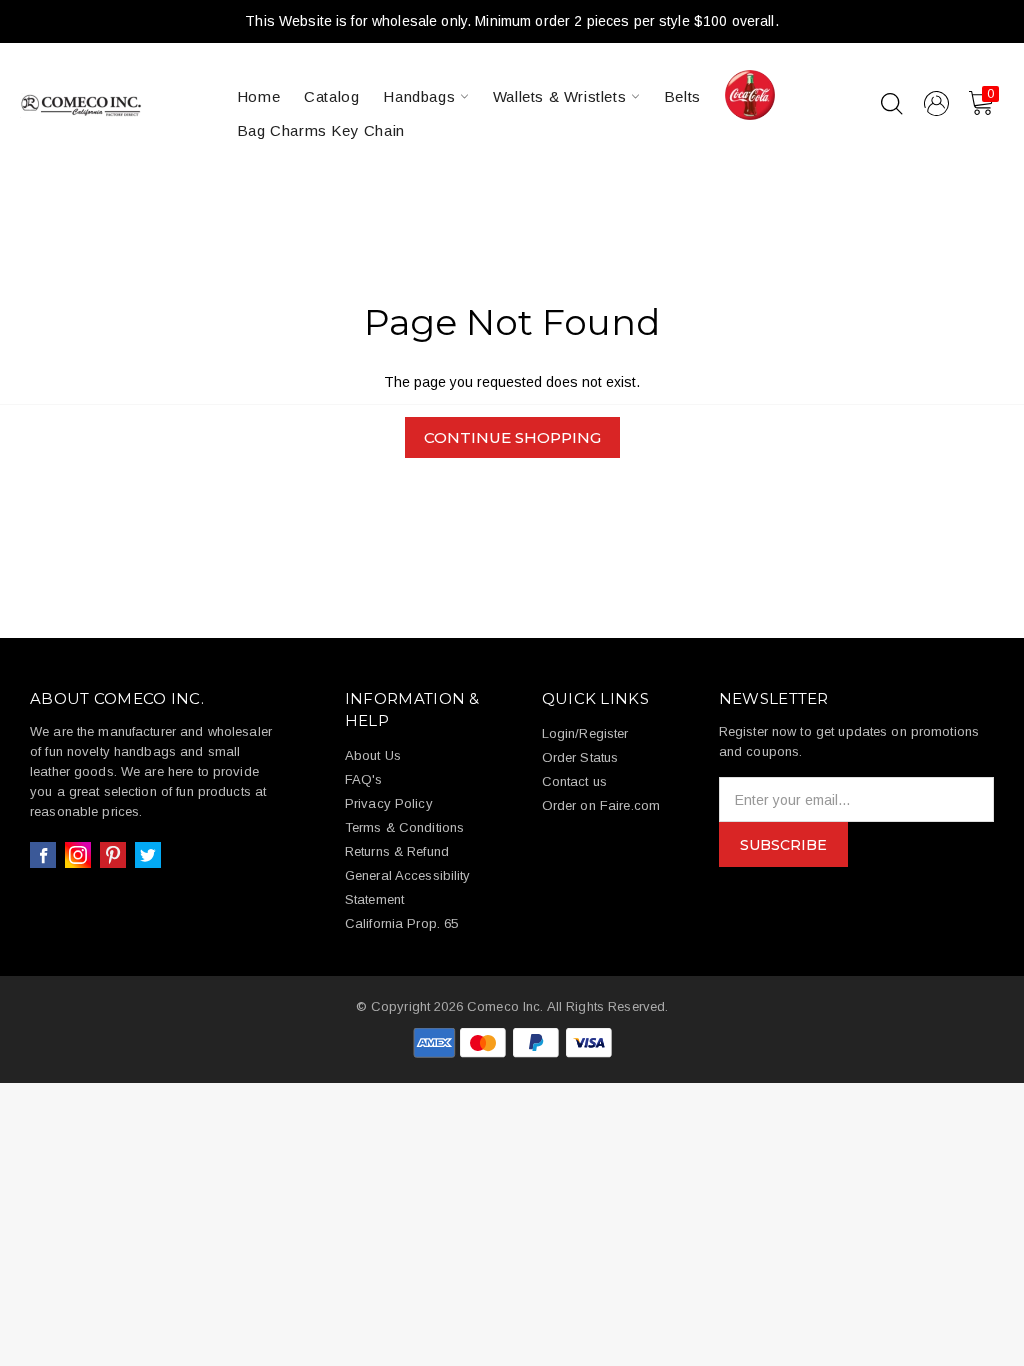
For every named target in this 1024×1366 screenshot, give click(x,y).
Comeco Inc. (505, 1006)
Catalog (331, 96)
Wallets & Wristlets (562, 96)
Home (258, 96)
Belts (682, 96)
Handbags (421, 96)
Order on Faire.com (601, 805)
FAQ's (364, 779)
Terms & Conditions (404, 827)
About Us (373, 755)
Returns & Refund (397, 851)
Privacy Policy (389, 803)
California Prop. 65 (401, 923)
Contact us (574, 781)
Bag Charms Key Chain (321, 130)
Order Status (580, 757)
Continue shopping (512, 437)
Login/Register (585, 733)
